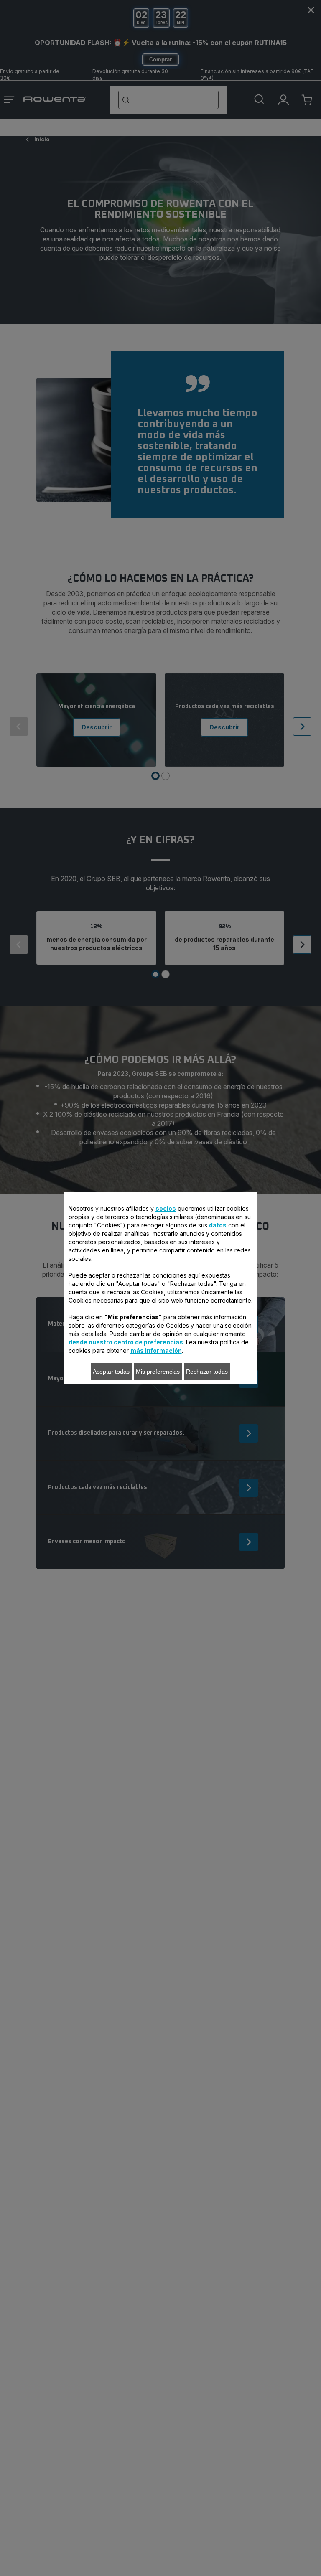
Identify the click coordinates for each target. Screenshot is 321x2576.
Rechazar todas (207, 1372)
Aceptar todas (111, 1372)
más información (156, 1350)
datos (218, 1225)
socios (166, 1208)
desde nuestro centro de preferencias (126, 1342)
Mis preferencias (158, 1372)
